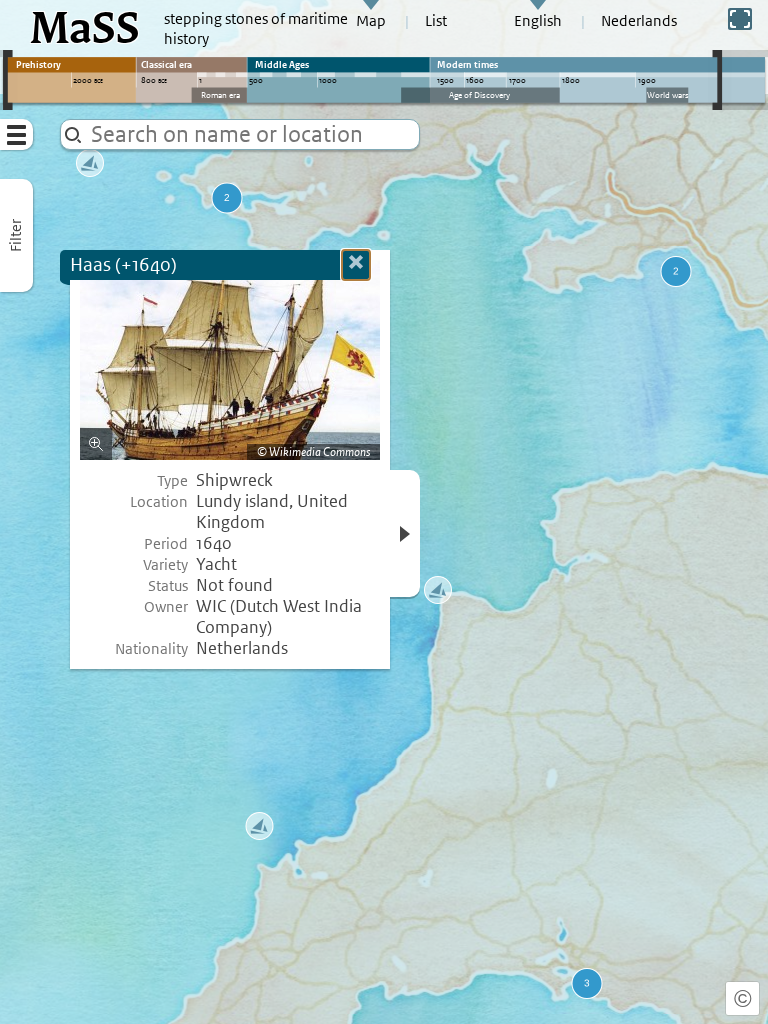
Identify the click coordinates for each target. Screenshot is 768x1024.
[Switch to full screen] (740, 19)
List (436, 21)
